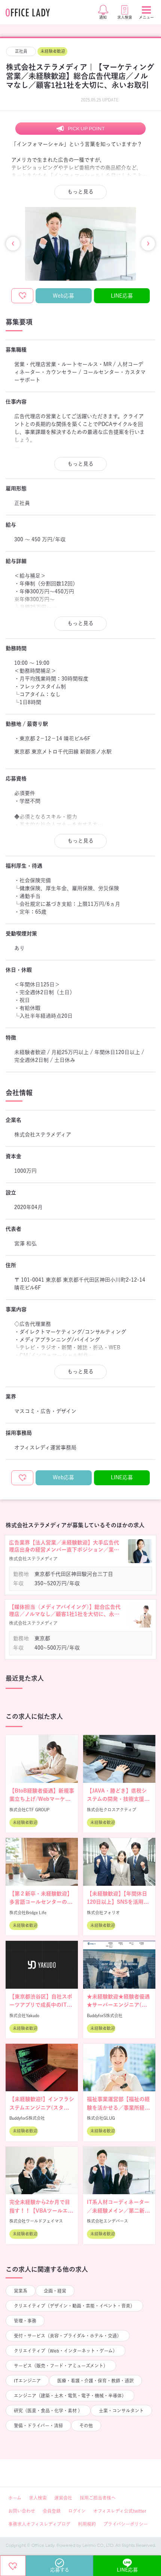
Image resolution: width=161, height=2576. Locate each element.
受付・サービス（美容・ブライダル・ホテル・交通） (68, 2336)
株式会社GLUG (101, 2118)
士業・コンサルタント (121, 2411)
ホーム (15, 2498)
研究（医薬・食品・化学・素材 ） (48, 2411)
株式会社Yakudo (24, 2015)
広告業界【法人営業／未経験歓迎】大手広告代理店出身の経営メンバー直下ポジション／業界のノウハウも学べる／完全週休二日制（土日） (64, 1547)
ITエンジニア (27, 2381)
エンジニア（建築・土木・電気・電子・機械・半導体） (70, 2396)
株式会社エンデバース (107, 2221)
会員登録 (52, 2511)
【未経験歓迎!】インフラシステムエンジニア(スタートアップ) (42, 2108)
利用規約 (87, 2524)
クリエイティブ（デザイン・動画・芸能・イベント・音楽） (74, 2306)
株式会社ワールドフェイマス (36, 2221)
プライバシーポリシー (126, 2524)
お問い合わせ (22, 2511)
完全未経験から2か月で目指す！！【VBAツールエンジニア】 (41, 2210)
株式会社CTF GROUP (29, 1810)
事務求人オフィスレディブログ (39, 2524)
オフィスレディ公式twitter (120, 2511)
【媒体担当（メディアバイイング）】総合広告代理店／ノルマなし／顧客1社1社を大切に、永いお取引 (65, 1611)
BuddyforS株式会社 (105, 2015)
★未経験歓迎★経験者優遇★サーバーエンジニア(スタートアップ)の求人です (118, 2005)
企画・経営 (55, 2291)
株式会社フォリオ (103, 1913)
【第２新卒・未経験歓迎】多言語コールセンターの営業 (41, 1902)
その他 (86, 2426)
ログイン (77, 2511)
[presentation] (13, 244)
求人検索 (38, 2498)
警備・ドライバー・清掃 (38, 2426)
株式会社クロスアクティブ (112, 1810)
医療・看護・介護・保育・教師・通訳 (95, 2381)
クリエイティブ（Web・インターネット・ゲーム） (66, 2351)
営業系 (21, 2291)
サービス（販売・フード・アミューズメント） (61, 2366)
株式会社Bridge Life (28, 1913)
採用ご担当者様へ (98, 2498)
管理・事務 (25, 2321)
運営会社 (63, 2498)
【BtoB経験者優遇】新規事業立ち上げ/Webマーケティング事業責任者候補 (42, 1799)
